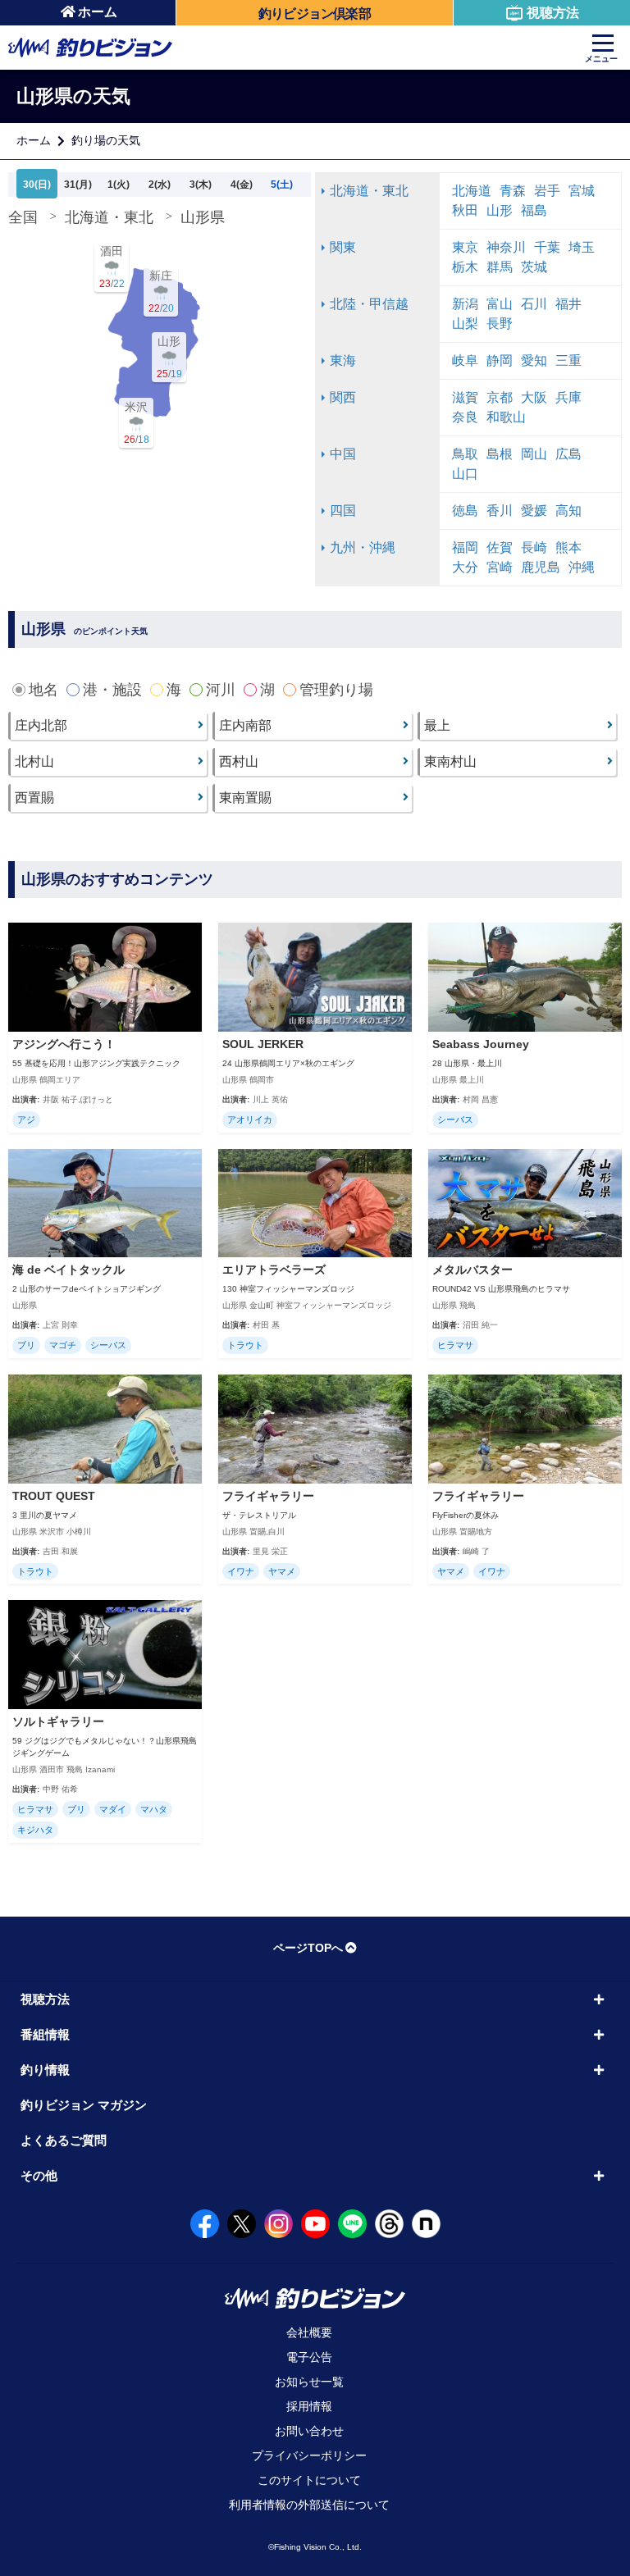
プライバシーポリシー (309, 2455)
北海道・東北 (109, 217)
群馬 (500, 267)
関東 (343, 247)
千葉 (547, 247)
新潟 (465, 304)
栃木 (465, 267)
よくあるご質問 (64, 2140)
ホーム (98, 12)
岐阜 (465, 360)
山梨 (465, 324)
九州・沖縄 (363, 547)
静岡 (500, 360)
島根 (500, 454)
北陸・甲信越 (369, 304)
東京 (465, 247)
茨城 (534, 267)
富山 (500, 304)
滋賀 (465, 397)
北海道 (472, 191)
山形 (500, 210)
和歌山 (506, 417)
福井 (568, 304)
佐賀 (500, 547)
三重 (568, 360)
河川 (221, 690)
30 (37, 185)
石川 (534, 304)
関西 (343, 397)
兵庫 (568, 397)
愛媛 (534, 511)
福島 (534, 210)
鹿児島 (541, 567)
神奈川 (506, 247)
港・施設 (112, 690)
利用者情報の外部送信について (309, 2505)
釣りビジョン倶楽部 (315, 14)
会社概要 (309, 2332)
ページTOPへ (308, 1948)
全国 (23, 217)
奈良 (465, 417)
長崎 (534, 547)
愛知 (534, 360)
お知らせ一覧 (309, 2382)
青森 (513, 191)
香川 (500, 511)
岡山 (534, 454)
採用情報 (309, 2406)
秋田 (465, 210)
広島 (568, 454)
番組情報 (45, 2034)
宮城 (582, 191)
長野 (500, 324)
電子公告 (309, 2357)
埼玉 (582, 247)
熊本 (568, 547)
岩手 (547, 191)
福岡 (465, 547)
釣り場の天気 (106, 140)
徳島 (465, 511)
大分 (465, 567)
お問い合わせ (309, 2431)
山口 (465, 474)
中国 (343, 454)
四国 (343, 511)
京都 (500, 397)
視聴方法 (553, 13)
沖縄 (582, 567)
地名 (43, 690)
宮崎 (500, 567)
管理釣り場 (336, 690)
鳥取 (465, 454)
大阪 (534, 397)
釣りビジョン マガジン (84, 2105)
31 (78, 185)
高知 (568, 511)
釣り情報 (45, 2070)
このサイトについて (309, 2480)
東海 (343, 360)
